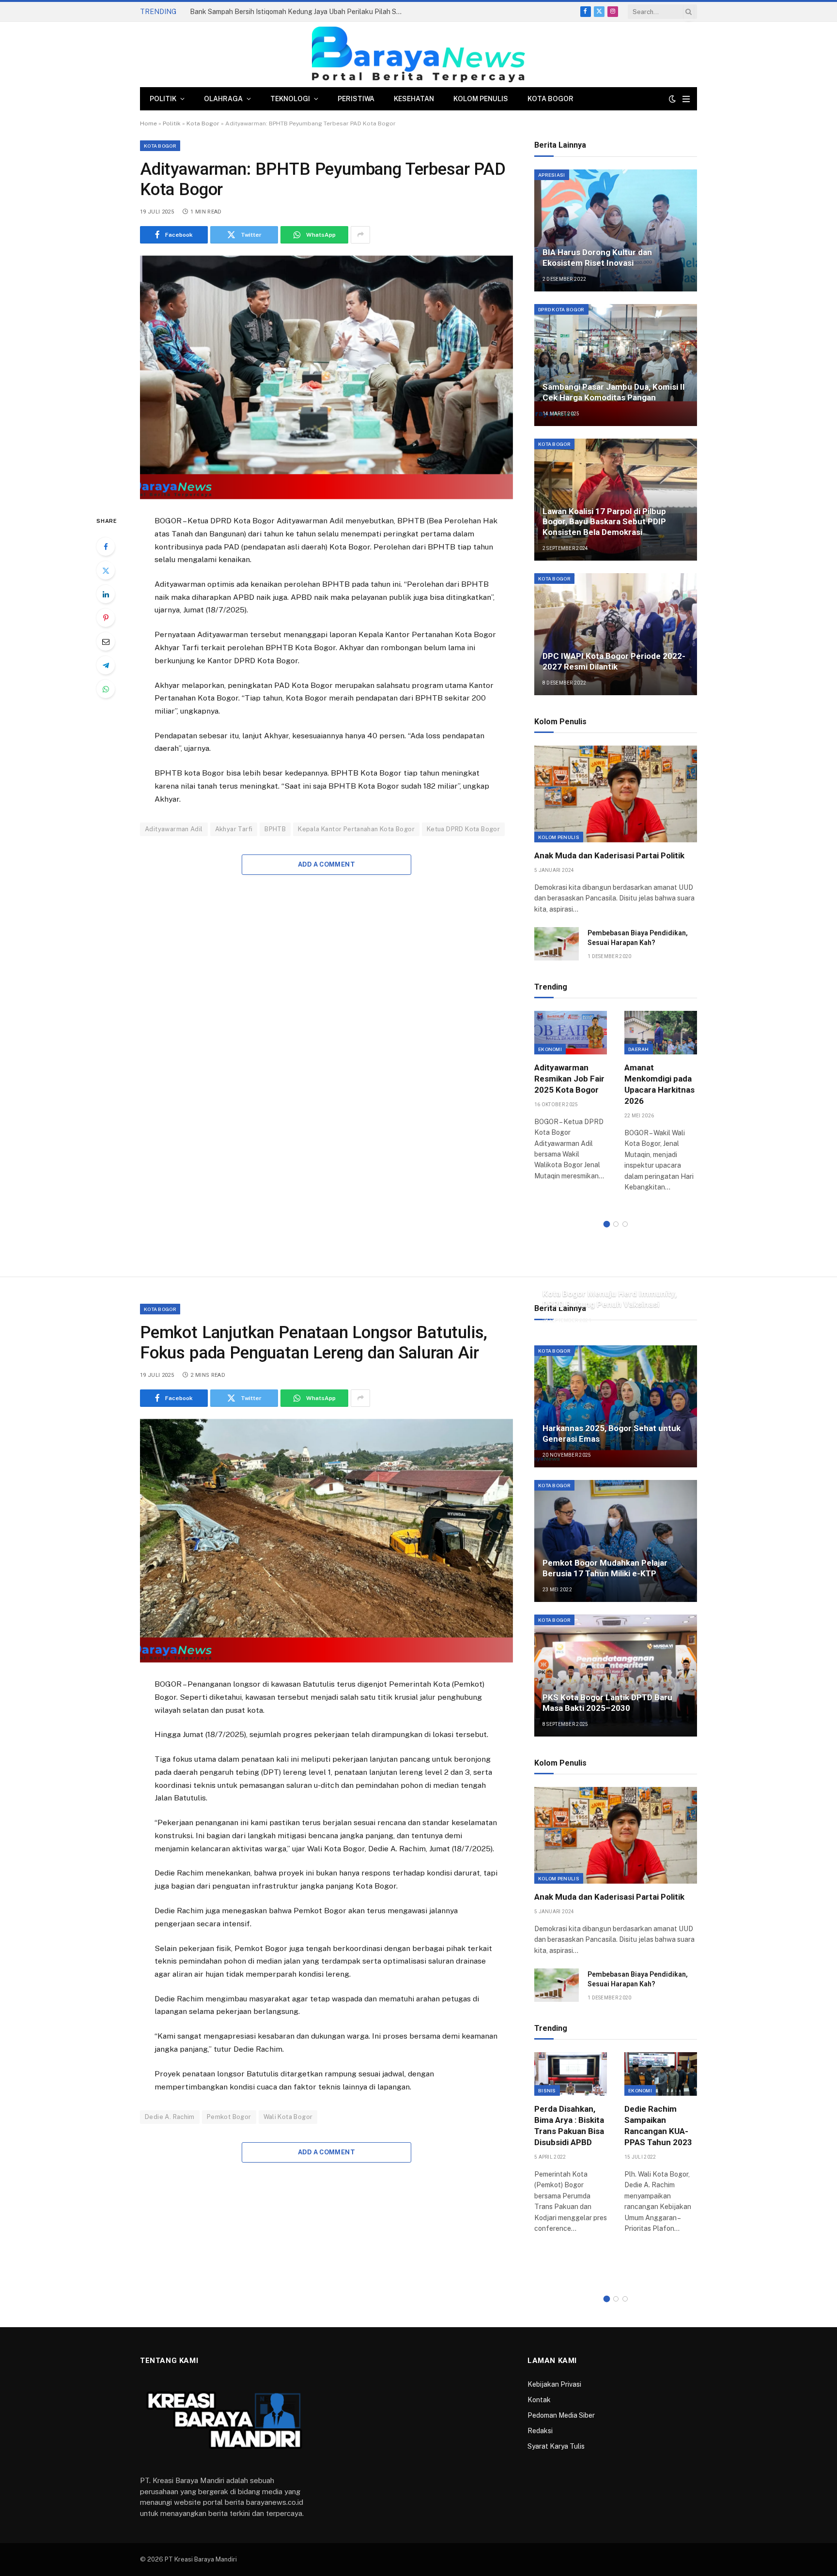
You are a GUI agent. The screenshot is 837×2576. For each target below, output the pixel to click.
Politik (163, 99)
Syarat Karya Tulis (556, 2446)
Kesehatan (414, 99)
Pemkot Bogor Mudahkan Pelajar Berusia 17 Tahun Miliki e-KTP (605, 1568)
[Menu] (686, 99)
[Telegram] (106, 665)
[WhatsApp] (106, 689)
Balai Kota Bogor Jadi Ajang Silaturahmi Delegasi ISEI (273, 12)
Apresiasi (552, 175)
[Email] (106, 641)
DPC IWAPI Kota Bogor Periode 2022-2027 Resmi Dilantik (614, 661)
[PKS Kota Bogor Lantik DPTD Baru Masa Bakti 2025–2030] (616, 1676)
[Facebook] (106, 547)
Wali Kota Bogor (288, 2117)
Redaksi (540, 2431)
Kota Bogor (550, 99)
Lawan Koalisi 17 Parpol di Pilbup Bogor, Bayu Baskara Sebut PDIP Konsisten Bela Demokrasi (604, 522)
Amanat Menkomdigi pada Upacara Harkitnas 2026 (659, 1084)
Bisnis (547, 2090)
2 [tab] (616, 1224)
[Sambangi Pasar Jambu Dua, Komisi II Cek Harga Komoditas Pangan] (616, 365)
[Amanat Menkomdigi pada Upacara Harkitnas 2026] (661, 1032)
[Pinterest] (106, 618)
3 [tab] (625, 1224)
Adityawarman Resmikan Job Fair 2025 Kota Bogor (569, 1079)
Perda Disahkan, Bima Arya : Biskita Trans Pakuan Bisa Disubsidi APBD (569, 2126)
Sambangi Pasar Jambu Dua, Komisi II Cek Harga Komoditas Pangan (614, 392)
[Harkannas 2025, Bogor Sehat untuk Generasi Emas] (616, 1406)
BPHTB (275, 829)
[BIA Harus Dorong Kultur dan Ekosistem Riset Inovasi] (616, 230)
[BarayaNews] (418, 54)
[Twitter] (106, 570)
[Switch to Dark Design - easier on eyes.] (672, 99)
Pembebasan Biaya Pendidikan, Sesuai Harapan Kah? (638, 938)
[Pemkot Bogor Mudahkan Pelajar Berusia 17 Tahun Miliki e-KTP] (616, 1541)
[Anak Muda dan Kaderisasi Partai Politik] (616, 794)
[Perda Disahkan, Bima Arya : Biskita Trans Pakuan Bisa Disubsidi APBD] (571, 2074)
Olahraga (223, 99)
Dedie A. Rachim (170, 2117)
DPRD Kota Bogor (561, 309)
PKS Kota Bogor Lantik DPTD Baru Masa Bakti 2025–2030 (607, 1703)
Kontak (539, 2400)
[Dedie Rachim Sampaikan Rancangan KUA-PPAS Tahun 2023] (661, 2074)
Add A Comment (326, 864)
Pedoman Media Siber (561, 2415)
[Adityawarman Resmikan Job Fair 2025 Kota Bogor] (571, 1032)
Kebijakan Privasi (554, 2384)
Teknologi (290, 99)
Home (148, 123)
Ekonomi (550, 1049)
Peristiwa (356, 99)
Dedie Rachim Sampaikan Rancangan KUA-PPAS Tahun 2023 (658, 2126)
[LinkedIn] (106, 594)
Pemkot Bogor (229, 2117)
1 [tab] (607, 1224)
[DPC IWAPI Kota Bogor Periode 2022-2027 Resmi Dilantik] (616, 634)
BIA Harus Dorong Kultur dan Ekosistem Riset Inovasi (597, 258)
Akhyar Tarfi (234, 829)
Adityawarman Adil (174, 829)
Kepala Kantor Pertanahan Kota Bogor (356, 829)
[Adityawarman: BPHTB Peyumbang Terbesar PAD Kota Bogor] (326, 377)
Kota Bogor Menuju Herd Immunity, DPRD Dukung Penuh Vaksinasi (610, 1299)
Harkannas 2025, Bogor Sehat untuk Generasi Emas (612, 1433)
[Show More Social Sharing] (360, 235)
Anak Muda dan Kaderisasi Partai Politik (609, 855)
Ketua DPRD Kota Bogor (463, 829)
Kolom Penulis (481, 99)
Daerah (639, 1049)
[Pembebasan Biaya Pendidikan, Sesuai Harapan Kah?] (557, 944)
